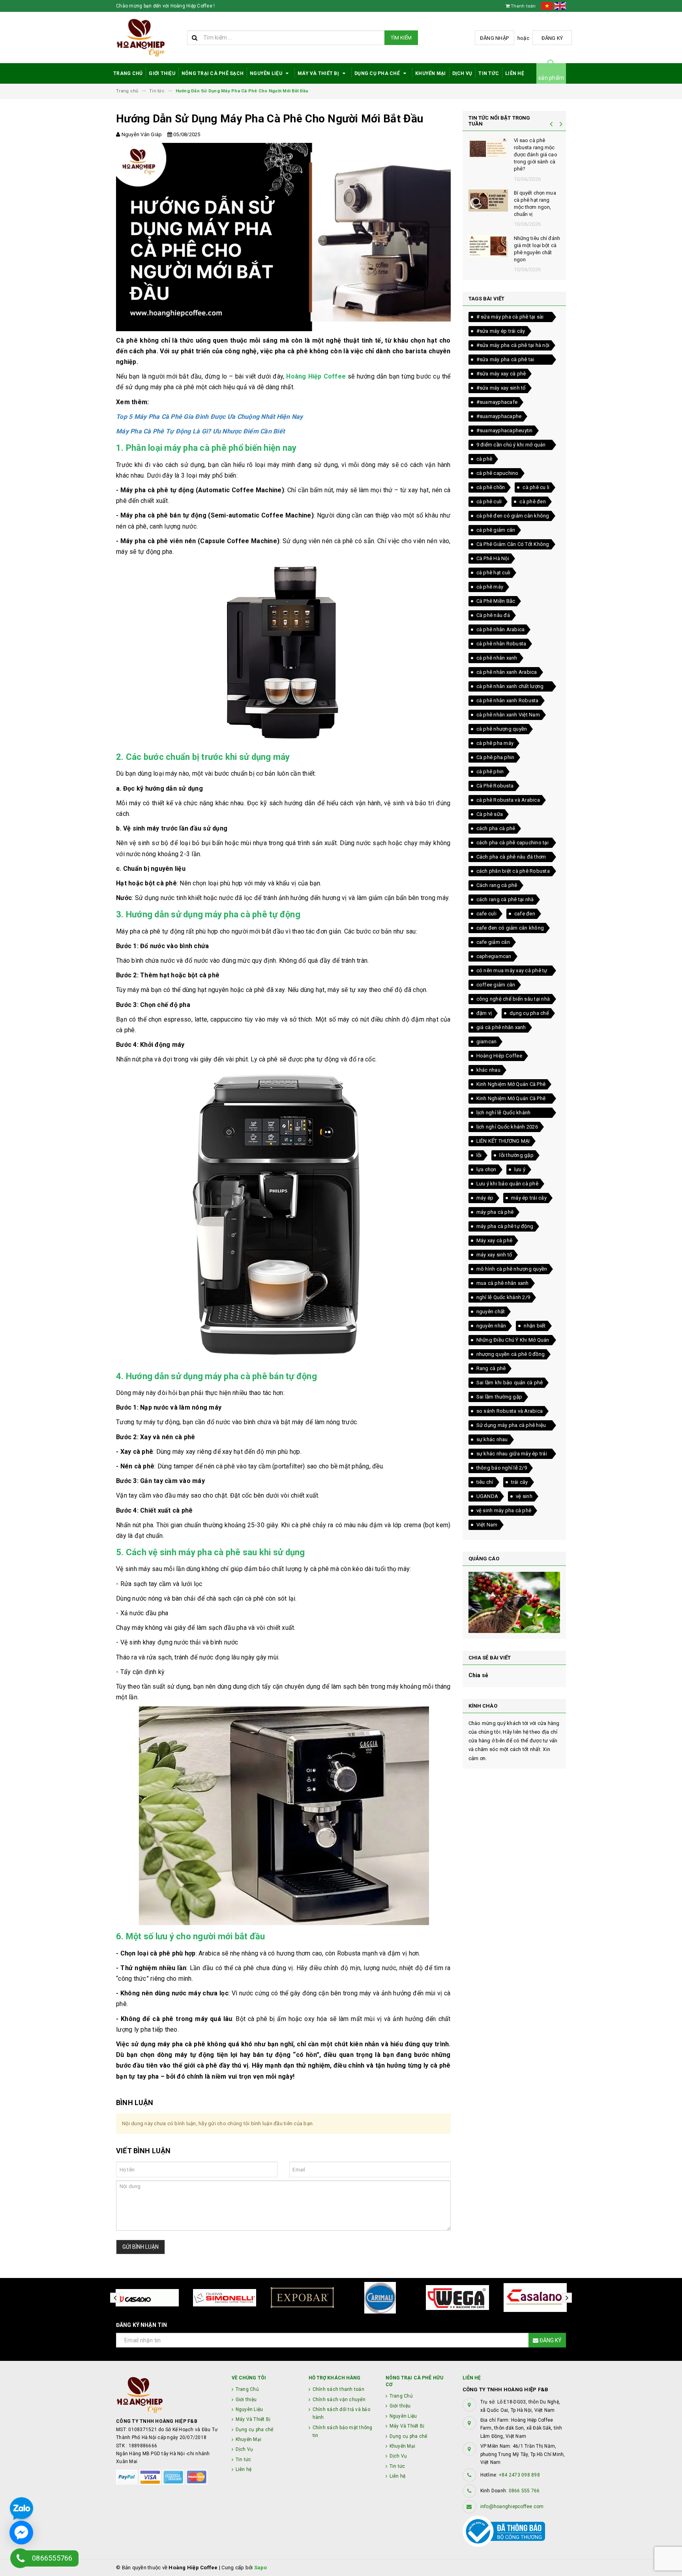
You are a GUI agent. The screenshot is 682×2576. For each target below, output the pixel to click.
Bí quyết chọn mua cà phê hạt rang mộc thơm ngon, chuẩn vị (535, 204)
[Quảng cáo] (514, 1602)
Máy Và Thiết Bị (319, 73)
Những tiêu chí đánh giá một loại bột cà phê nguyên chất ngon (537, 249)
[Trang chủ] (149, 38)
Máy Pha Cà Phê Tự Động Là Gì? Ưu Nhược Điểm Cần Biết (200, 431)
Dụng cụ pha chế (378, 73)
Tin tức (489, 73)
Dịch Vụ (462, 73)
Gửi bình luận (141, 2247)
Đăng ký (552, 38)
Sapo (261, 2568)
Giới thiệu (162, 73)
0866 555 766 (524, 2491)
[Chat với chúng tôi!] (21, 2533)
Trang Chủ (128, 73)
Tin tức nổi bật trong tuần (499, 121)
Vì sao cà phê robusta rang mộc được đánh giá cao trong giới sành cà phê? (536, 155)
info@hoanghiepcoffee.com (512, 2507)
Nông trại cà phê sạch (213, 73)
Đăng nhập (494, 38)
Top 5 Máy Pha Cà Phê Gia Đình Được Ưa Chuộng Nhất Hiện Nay (210, 417)
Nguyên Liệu (267, 73)
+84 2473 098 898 (519, 2475)
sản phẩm (551, 78)
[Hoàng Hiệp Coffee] (168, 2395)
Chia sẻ (479, 1675)
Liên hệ (515, 73)
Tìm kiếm (401, 38)
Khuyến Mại (431, 73)
